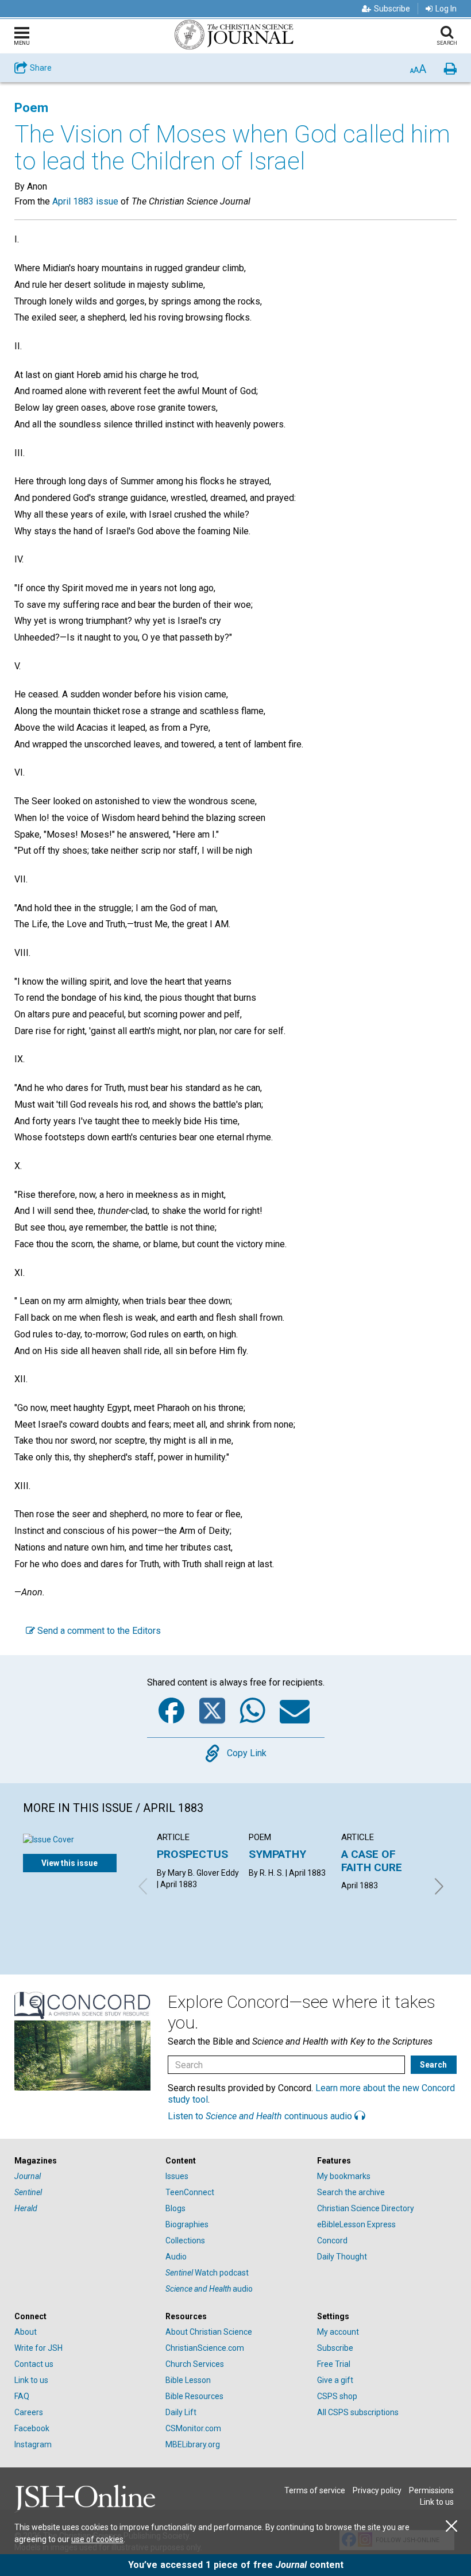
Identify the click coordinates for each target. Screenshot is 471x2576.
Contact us (34, 2364)
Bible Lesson (188, 2380)
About (26, 2332)
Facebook (32, 2428)
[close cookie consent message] (451, 2526)
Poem (31, 108)
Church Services (195, 2364)
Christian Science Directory (366, 2208)
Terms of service (315, 2490)
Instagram (33, 2444)
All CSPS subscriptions (358, 2412)
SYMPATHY (277, 1854)
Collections (185, 2240)
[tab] (84, 2161)
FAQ (22, 2396)
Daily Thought (342, 2257)
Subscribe (392, 9)
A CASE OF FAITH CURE (372, 1860)
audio (209, 2289)
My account (338, 2332)
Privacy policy (377, 2490)
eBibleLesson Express (356, 2224)
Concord (332, 2240)
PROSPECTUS (192, 1854)
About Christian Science (209, 2332)
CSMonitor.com (193, 2428)
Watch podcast (207, 2273)
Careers (29, 2412)
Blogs (175, 2208)
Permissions (431, 2490)
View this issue (70, 1863)
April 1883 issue (85, 201)
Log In (446, 9)
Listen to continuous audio (261, 2116)
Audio (176, 2257)
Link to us (31, 2380)
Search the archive (351, 2192)
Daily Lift (181, 2412)
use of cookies (97, 2539)
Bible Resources (194, 2396)
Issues (177, 2176)
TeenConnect (190, 2192)
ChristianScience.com (205, 2348)
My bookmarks (344, 2176)
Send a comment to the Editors (98, 1631)
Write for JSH (38, 2348)
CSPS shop (337, 2396)
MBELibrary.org (193, 2444)
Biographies (187, 2224)
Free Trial (334, 2364)
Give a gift (335, 2380)
